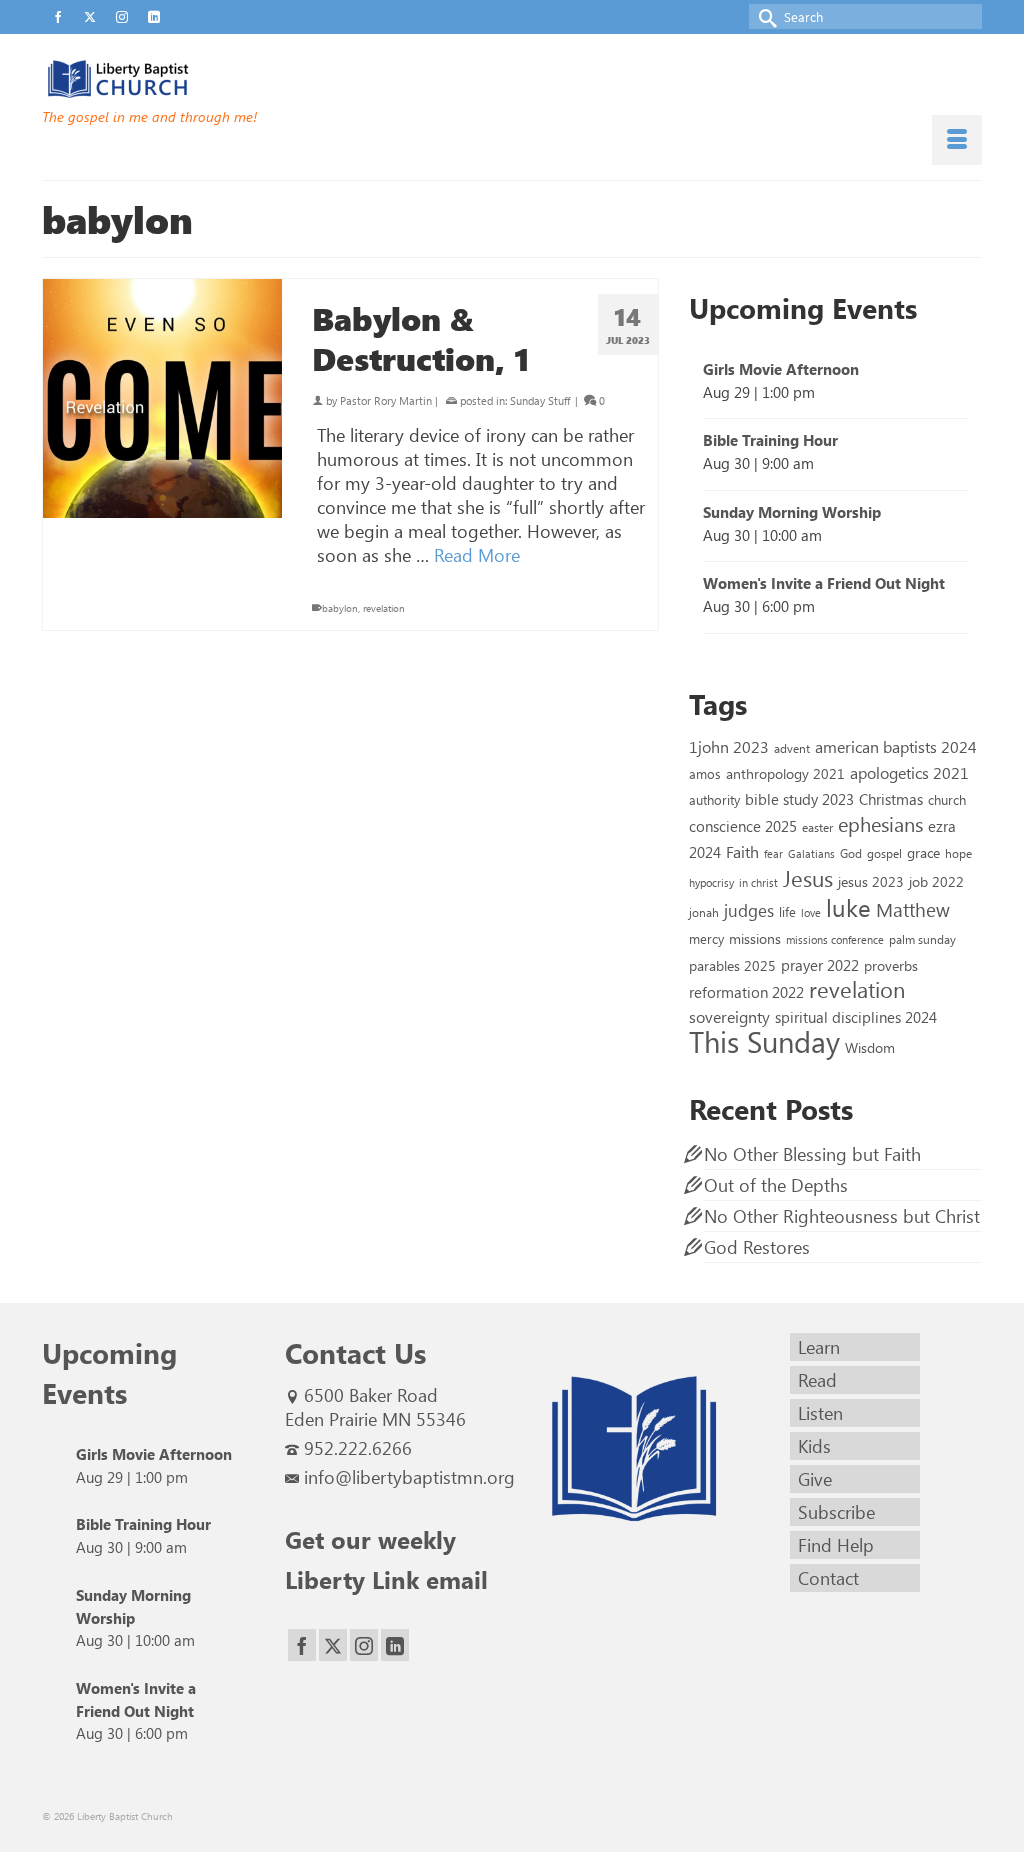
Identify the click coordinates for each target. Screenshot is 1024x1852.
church (947, 799)
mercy (706, 938)
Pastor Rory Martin (386, 400)
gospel (884, 853)
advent (792, 748)
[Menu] (957, 140)
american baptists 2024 (896, 746)
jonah (704, 912)
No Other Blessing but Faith (812, 1154)
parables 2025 (732, 965)
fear (773, 853)
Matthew (913, 909)
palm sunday (922, 939)
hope (958, 853)
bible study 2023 (799, 798)
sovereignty (729, 1016)
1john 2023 (729, 746)
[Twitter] (333, 1645)
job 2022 (936, 881)
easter (817, 827)
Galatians (811, 853)
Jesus (808, 878)
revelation (384, 608)
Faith (742, 851)
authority (714, 799)
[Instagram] (364, 1645)
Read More (477, 555)
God (851, 853)
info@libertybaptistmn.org (409, 1477)
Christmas (891, 799)
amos (705, 773)
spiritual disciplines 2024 (856, 1017)
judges (749, 910)
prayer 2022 (820, 965)
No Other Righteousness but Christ (842, 1216)
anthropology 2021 (785, 773)
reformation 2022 (746, 991)
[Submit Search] (764, 16)
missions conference (835, 939)
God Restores (757, 1247)
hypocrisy (711, 882)
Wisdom (870, 1047)
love (811, 912)
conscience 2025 (743, 825)
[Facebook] (302, 1645)
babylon (340, 608)
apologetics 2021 (909, 772)
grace (923, 852)
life (787, 911)
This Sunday (764, 1040)
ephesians (880, 824)
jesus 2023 (871, 881)
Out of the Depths (776, 1185)
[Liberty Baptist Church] (188, 79)
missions (755, 938)
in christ (758, 882)
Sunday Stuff (540, 400)
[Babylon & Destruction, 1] (162, 398)
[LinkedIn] (395, 1645)
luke (848, 907)
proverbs (891, 965)
